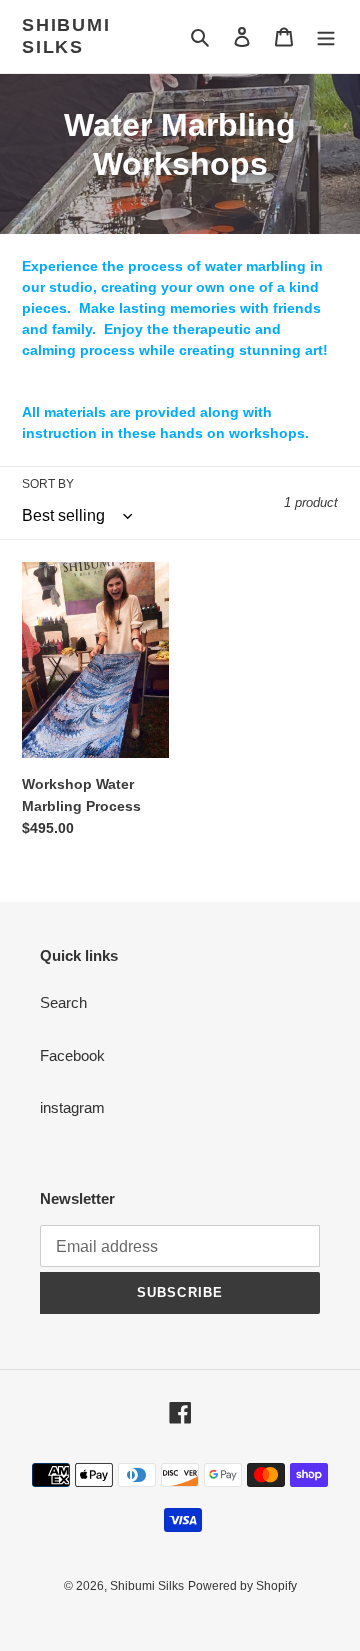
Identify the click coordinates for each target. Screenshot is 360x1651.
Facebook (72, 1055)
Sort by (48, 484)
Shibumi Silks (66, 36)
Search (63, 1002)
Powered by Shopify (242, 1586)
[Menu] (326, 36)
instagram (72, 1107)
